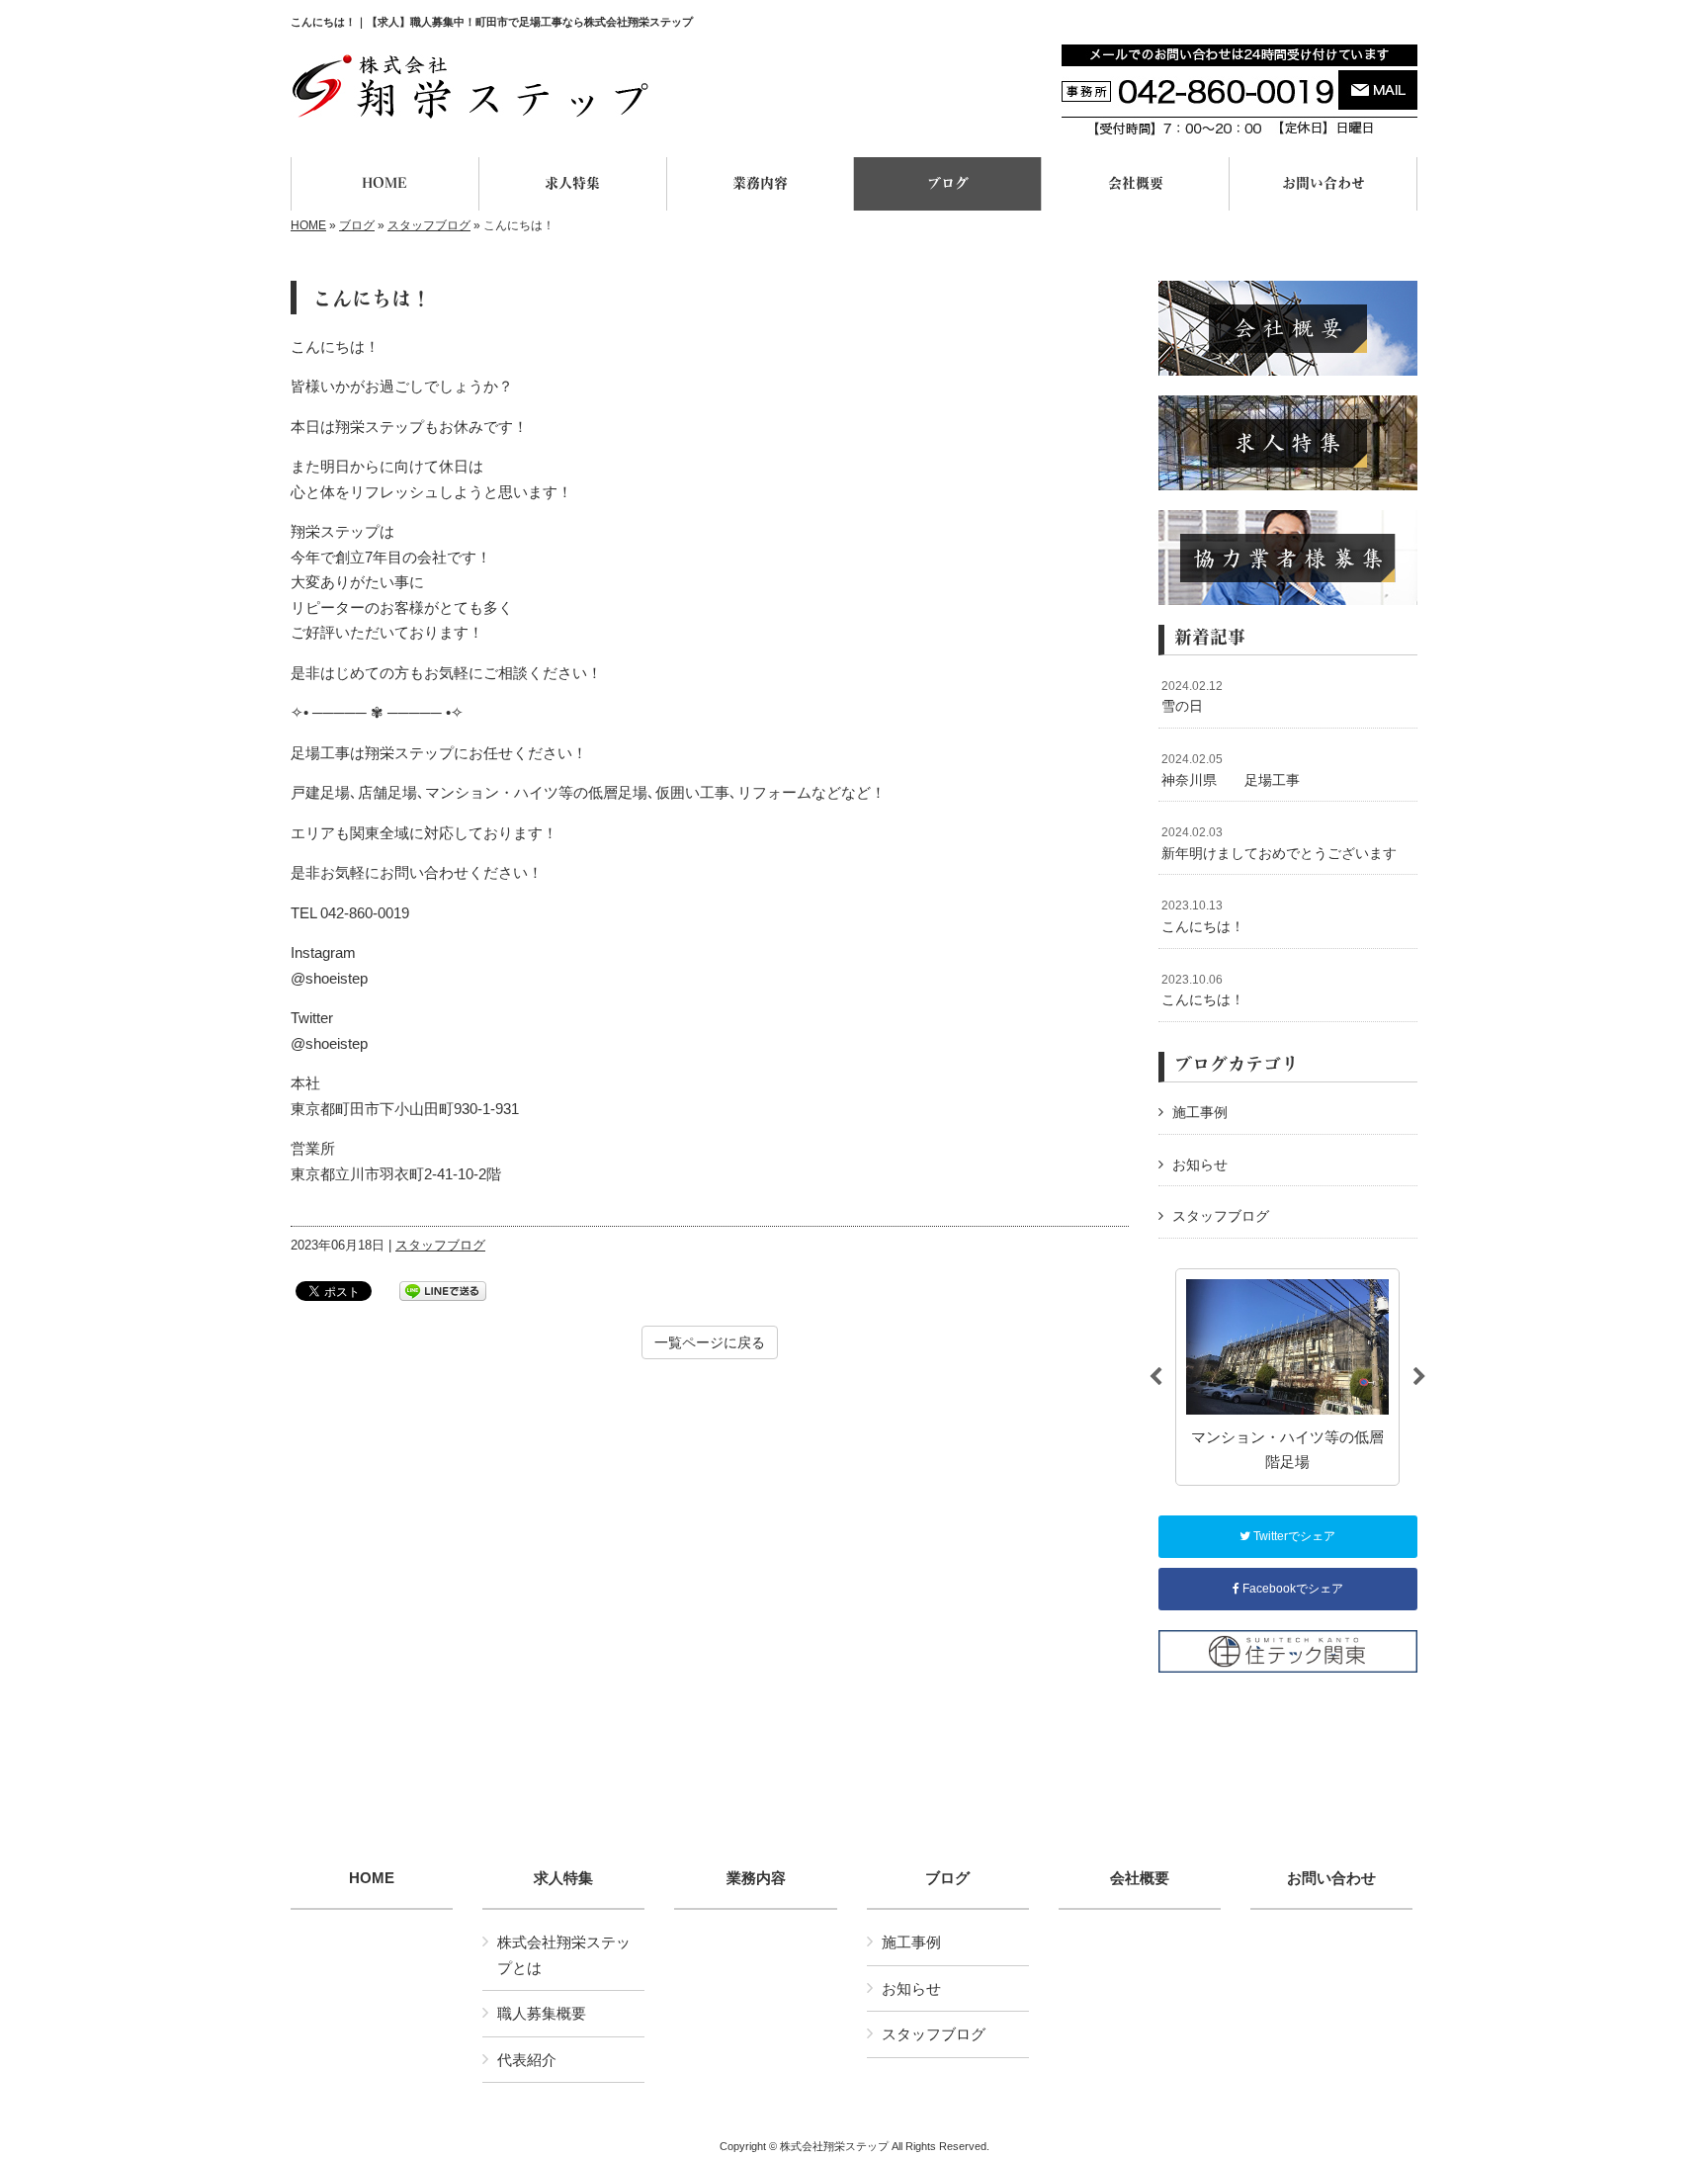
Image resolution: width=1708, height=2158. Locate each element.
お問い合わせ (1331, 1878)
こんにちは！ (1203, 916)
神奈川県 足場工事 (1231, 770)
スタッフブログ (429, 225)
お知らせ (1200, 1165)
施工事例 (1200, 1112)
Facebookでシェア (1291, 1589)
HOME (308, 225)
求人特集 (563, 1878)
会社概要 (1140, 1878)
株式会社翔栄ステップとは (564, 1955)
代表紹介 (527, 2060)
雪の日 (1192, 697)
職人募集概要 (542, 2013)
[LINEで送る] (443, 1290)
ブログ (357, 225)
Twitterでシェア (1293, 1536)
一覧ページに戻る (710, 1342)
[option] (1287, 1377)
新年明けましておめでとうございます (1279, 843)
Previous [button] (1155, 1377)
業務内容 (756, 1878)
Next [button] (1419, 1377)
